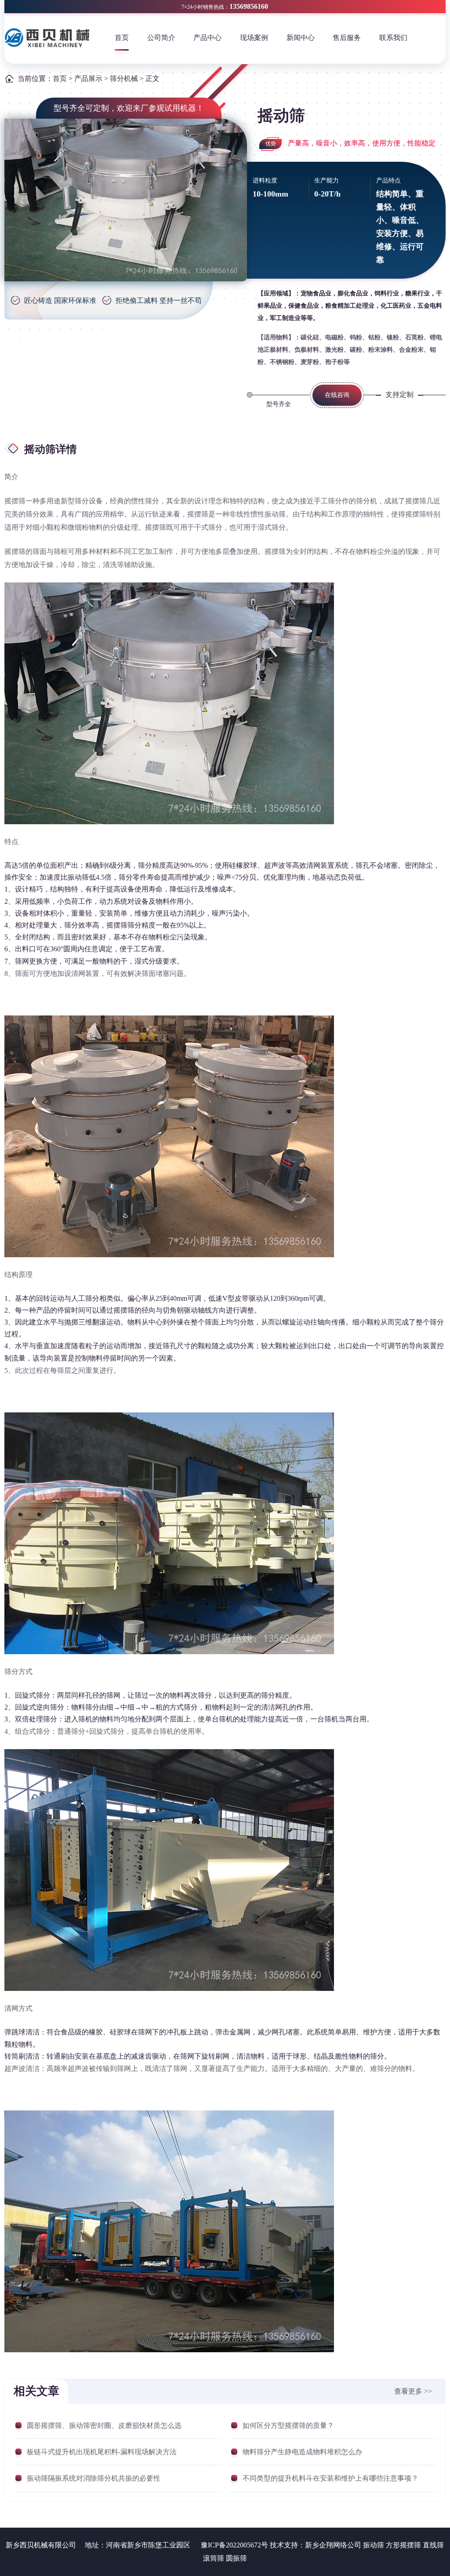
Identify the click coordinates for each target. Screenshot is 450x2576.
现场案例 (254, 38)
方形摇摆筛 (403, 2545)
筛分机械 (125, 78)
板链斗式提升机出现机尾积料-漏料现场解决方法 (102, 2452)
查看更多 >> (413, 2391)
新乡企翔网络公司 (333, 2545)
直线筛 (433, 2545)
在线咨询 (337, 395)
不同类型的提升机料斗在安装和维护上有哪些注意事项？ (330, 2478)
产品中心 (207, 38)
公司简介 (161, 38)
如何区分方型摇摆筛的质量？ (288, 2425)
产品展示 (88, 78)
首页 (122, 38)
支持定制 (399, 395)
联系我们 (393, 38)
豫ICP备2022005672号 (234, 2545)
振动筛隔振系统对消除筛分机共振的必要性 (94, 2478)
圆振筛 (236, 2558)
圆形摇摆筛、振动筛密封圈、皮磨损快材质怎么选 (104, 2425)
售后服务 (347, 38)
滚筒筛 (214, 2558)
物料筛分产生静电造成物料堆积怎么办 (302, 2452)
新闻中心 (301, 38)
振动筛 (374, 2545)
